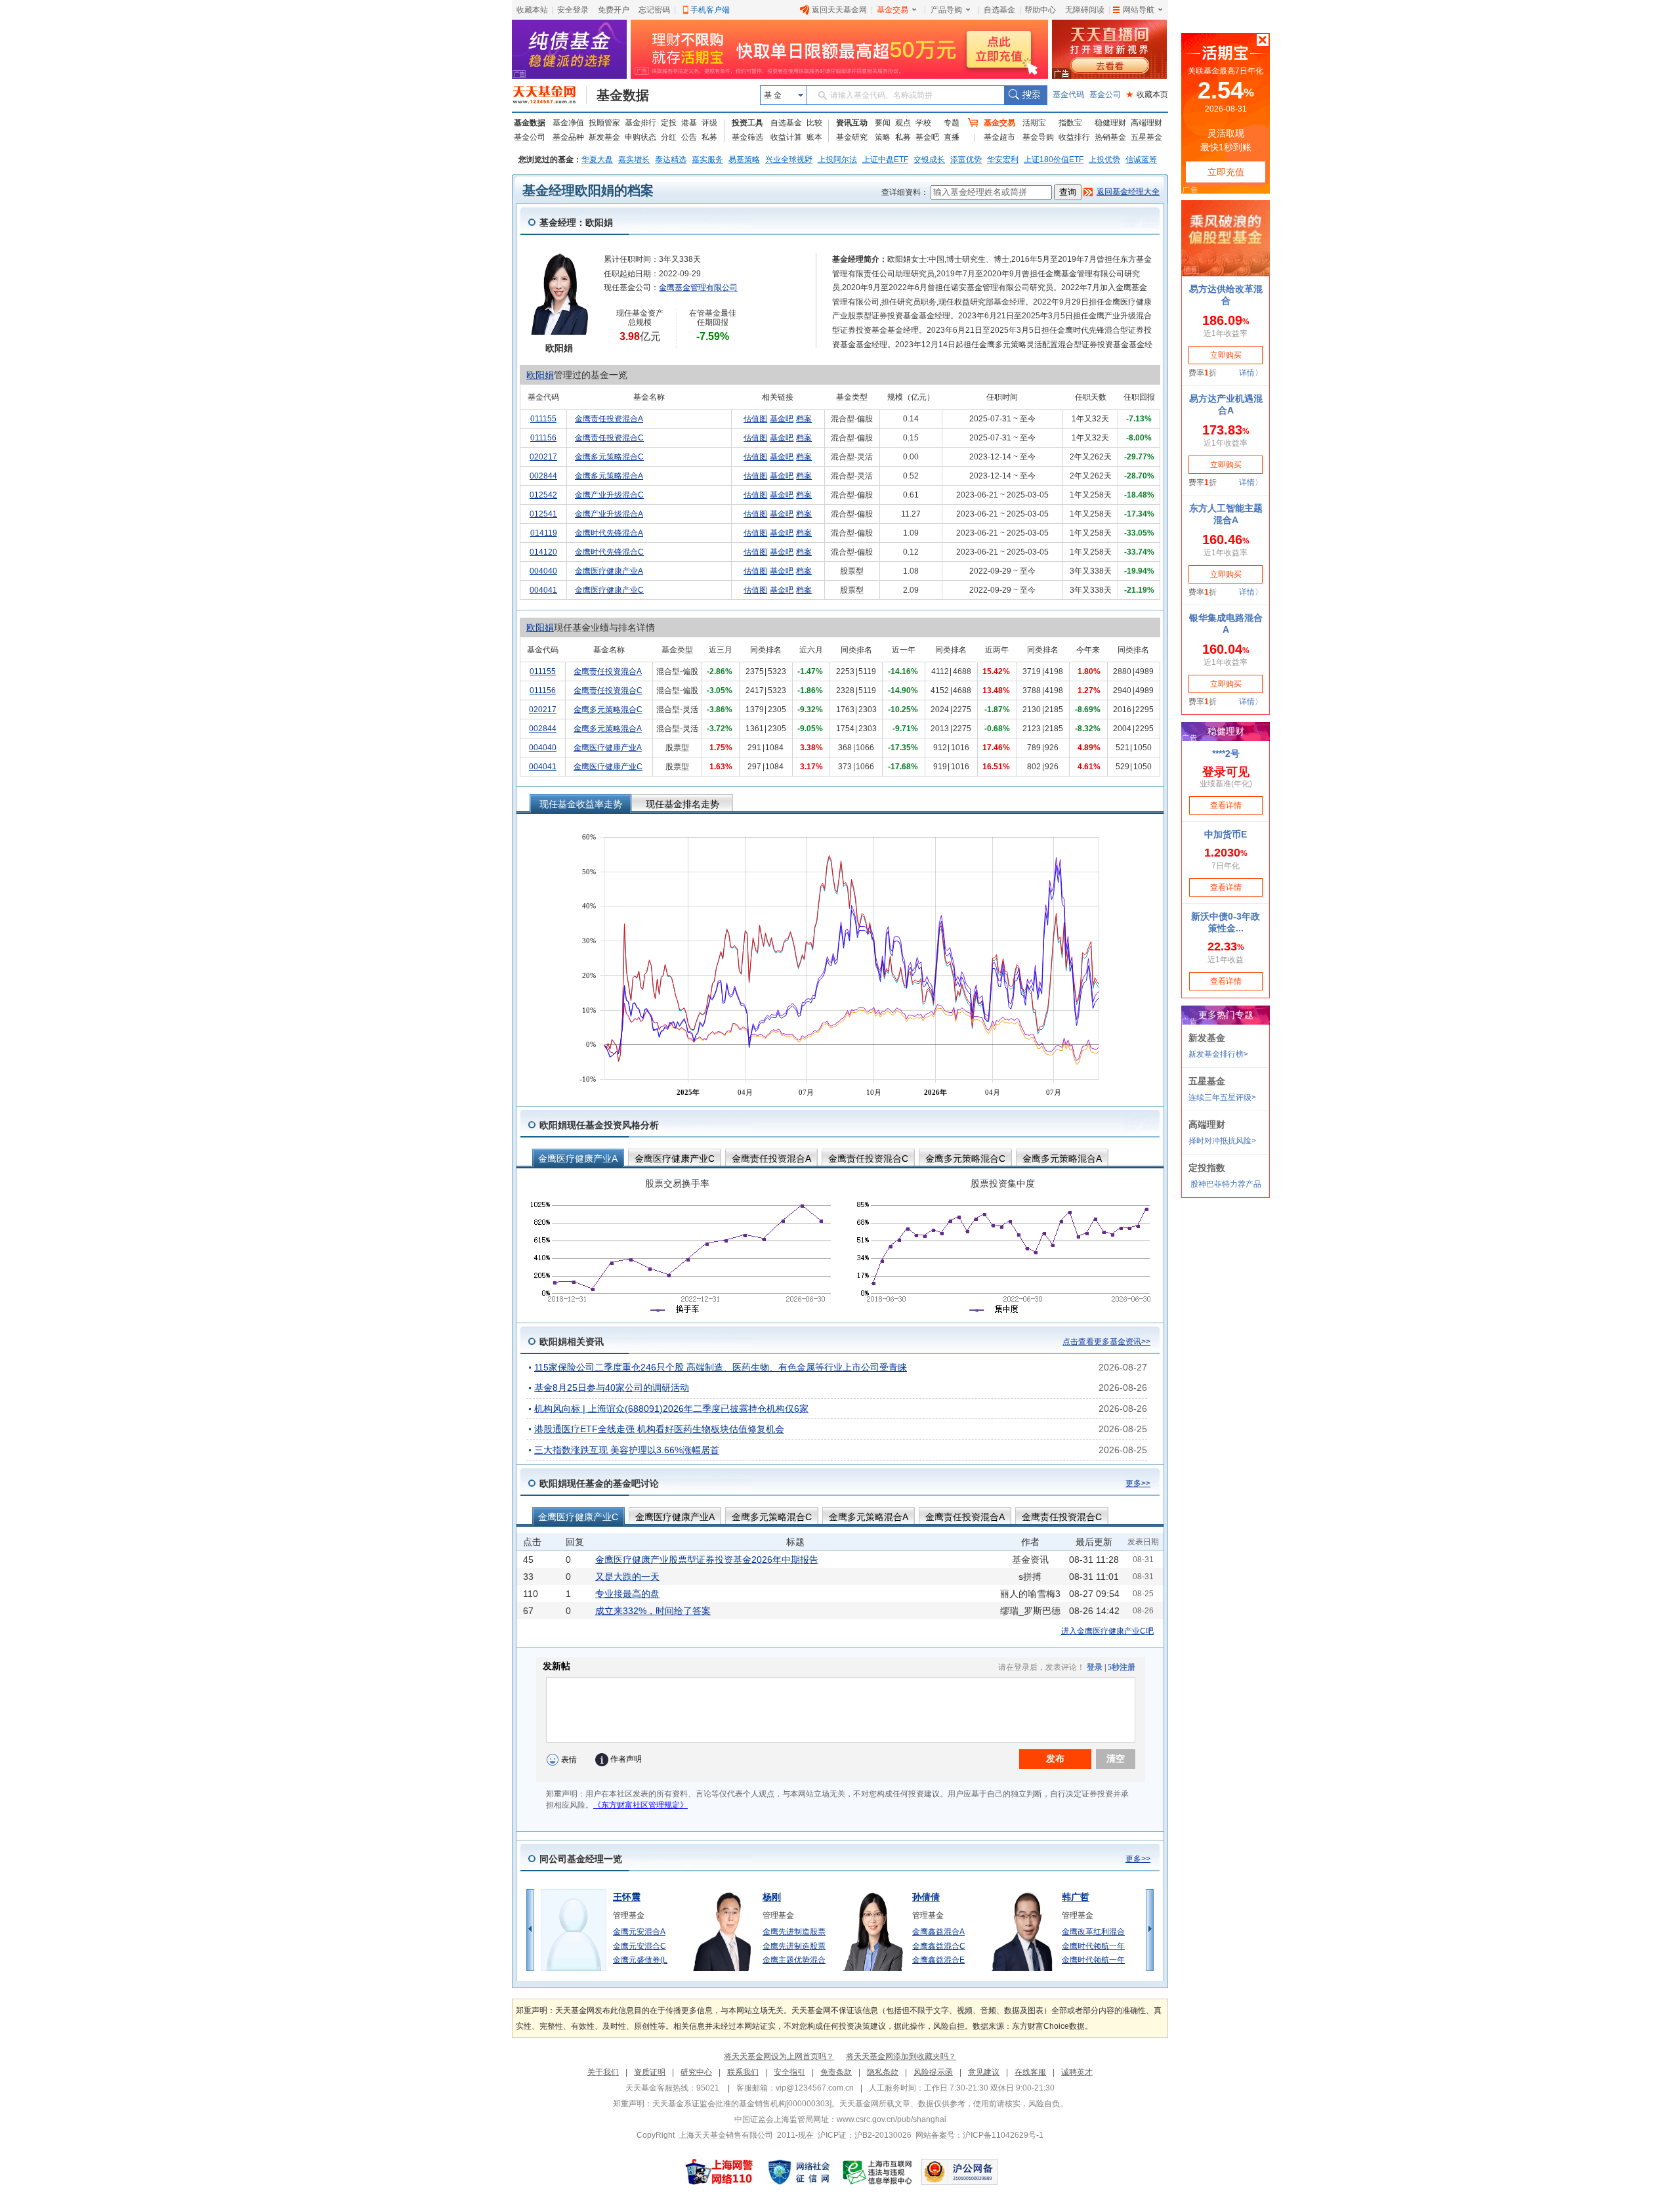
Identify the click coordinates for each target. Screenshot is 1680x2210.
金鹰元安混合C (640, 1946)
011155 (543, 419)
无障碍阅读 (1085, 10)
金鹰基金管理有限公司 (698, 287)
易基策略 (744, 159)
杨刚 (772, 1897)
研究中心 (696, 2072)
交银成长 (929, 159)
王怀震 (627, 1897)
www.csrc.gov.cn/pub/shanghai (892, 2119)
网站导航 (1139, 10)
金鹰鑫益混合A (938, 1932)
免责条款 (836, 2072)
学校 (923, 123)
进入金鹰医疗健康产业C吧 (1107, 1631)
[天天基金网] (550, 95)
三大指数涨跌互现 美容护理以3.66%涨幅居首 (627, 1450)
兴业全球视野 (789, 159)
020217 (543, 457)
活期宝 (1034, 123)
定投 (669, 123)
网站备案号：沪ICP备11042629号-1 (979, 2135)
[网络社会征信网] (799, 2172)
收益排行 (1074, 137)
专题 (952, 123)
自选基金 (999, 10)
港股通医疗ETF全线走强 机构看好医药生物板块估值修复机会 (659, 1429)
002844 (543, 476)
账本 (814, 137)
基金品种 (568, 137)
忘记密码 (654, 10)
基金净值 (568, 123)
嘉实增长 (634, 159)
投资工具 (747, 123)
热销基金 (1110, 137)
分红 (669, 137)
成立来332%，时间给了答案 (653, 1611)
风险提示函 (933, 2072)
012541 (543, 514)
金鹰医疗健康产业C (609, 590)
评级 (709, 123)
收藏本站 (532, 10)
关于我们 (603, 2072)
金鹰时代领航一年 (1093, 1946)
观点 (903, 123)
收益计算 (786, 137)
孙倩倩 (926, 1897)
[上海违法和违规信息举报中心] (878, 2172)
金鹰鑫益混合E (938, 1960)
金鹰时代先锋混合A (609, 533)
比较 (814, 123)
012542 (543, 495)
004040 (543, 571)
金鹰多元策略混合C (609, 457)
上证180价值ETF (1054, 159)
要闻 (883, 123)
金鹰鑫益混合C (939, 1946)
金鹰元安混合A (639, 1932)
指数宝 (1070, 123)
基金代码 (1068, 95)
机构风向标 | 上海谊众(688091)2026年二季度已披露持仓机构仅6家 (671, 1409)
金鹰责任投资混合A (609, 419)
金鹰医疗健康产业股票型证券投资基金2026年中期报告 (707, 1560)
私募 (709, 137)
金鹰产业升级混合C (609, 495)
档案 (804, 419)
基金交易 (892, 10)
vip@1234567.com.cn (815, 2088)
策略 (883, 137)
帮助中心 (1040, 10)
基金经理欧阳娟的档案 (588, 190)
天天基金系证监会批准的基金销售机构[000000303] (742, 2104)
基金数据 (623, 95)
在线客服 (1030, 2072)
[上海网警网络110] (719, 2172)
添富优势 (966, 159)
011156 (543, 438)
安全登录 (573, 10)
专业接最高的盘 (627, 1594)
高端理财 (1146, 123)
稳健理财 (1110, 123)
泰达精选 (671, 159)
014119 (544, 533)
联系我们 (743, 2072)
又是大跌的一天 (627, 1577)
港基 (689, 123)
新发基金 (604, 137)
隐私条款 (883, 2072)
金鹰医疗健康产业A (609, 571)
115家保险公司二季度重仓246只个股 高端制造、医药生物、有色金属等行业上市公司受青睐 (721, 1367)
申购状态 (640, 137)
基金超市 (999, 137)
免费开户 (614, 10)
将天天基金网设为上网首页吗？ (779, 2056)
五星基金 (1146, 137)
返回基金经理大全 (1128, 192)
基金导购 (1038, 137)
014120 (543, 552)
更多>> (1138, 1483)
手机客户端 (710, 10)
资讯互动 (852, 123)
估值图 (755, 419)
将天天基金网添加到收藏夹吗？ (901, 2056)
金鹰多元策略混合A (609, 476)
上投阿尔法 (837, 159)
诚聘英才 (1077, 2072)
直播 (952, 137)
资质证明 (650, 2072)
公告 (689, 137)
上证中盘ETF (885, 159)
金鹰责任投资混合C (609, 438)
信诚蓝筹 (1141, 159)
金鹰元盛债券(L (640, 1960)
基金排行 (640, 123)
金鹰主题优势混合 (794, 1960)
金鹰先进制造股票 (794, 1932)
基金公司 (1105, 95)
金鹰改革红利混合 (1093, 1932)
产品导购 (946, 10)
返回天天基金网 (839, 10)
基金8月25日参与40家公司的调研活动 (612, 1388)
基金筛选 (747, 137)
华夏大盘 (597, 159)
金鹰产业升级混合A (609, 514)
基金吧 (927, 137)
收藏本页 (1147, 95)
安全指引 (789, 2072)
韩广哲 (1076, 1897)
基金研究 (852, 137)
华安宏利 (1003, 159)
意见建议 (984, 2072)
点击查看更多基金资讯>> (1106, 1342)
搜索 (1025, 95)
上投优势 (1104, 159)
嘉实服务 (707, 159)
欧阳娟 (540, 375)
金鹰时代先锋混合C (609, 552)
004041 (543, 590)
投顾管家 (604, 123)
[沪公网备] (959, 2172)
